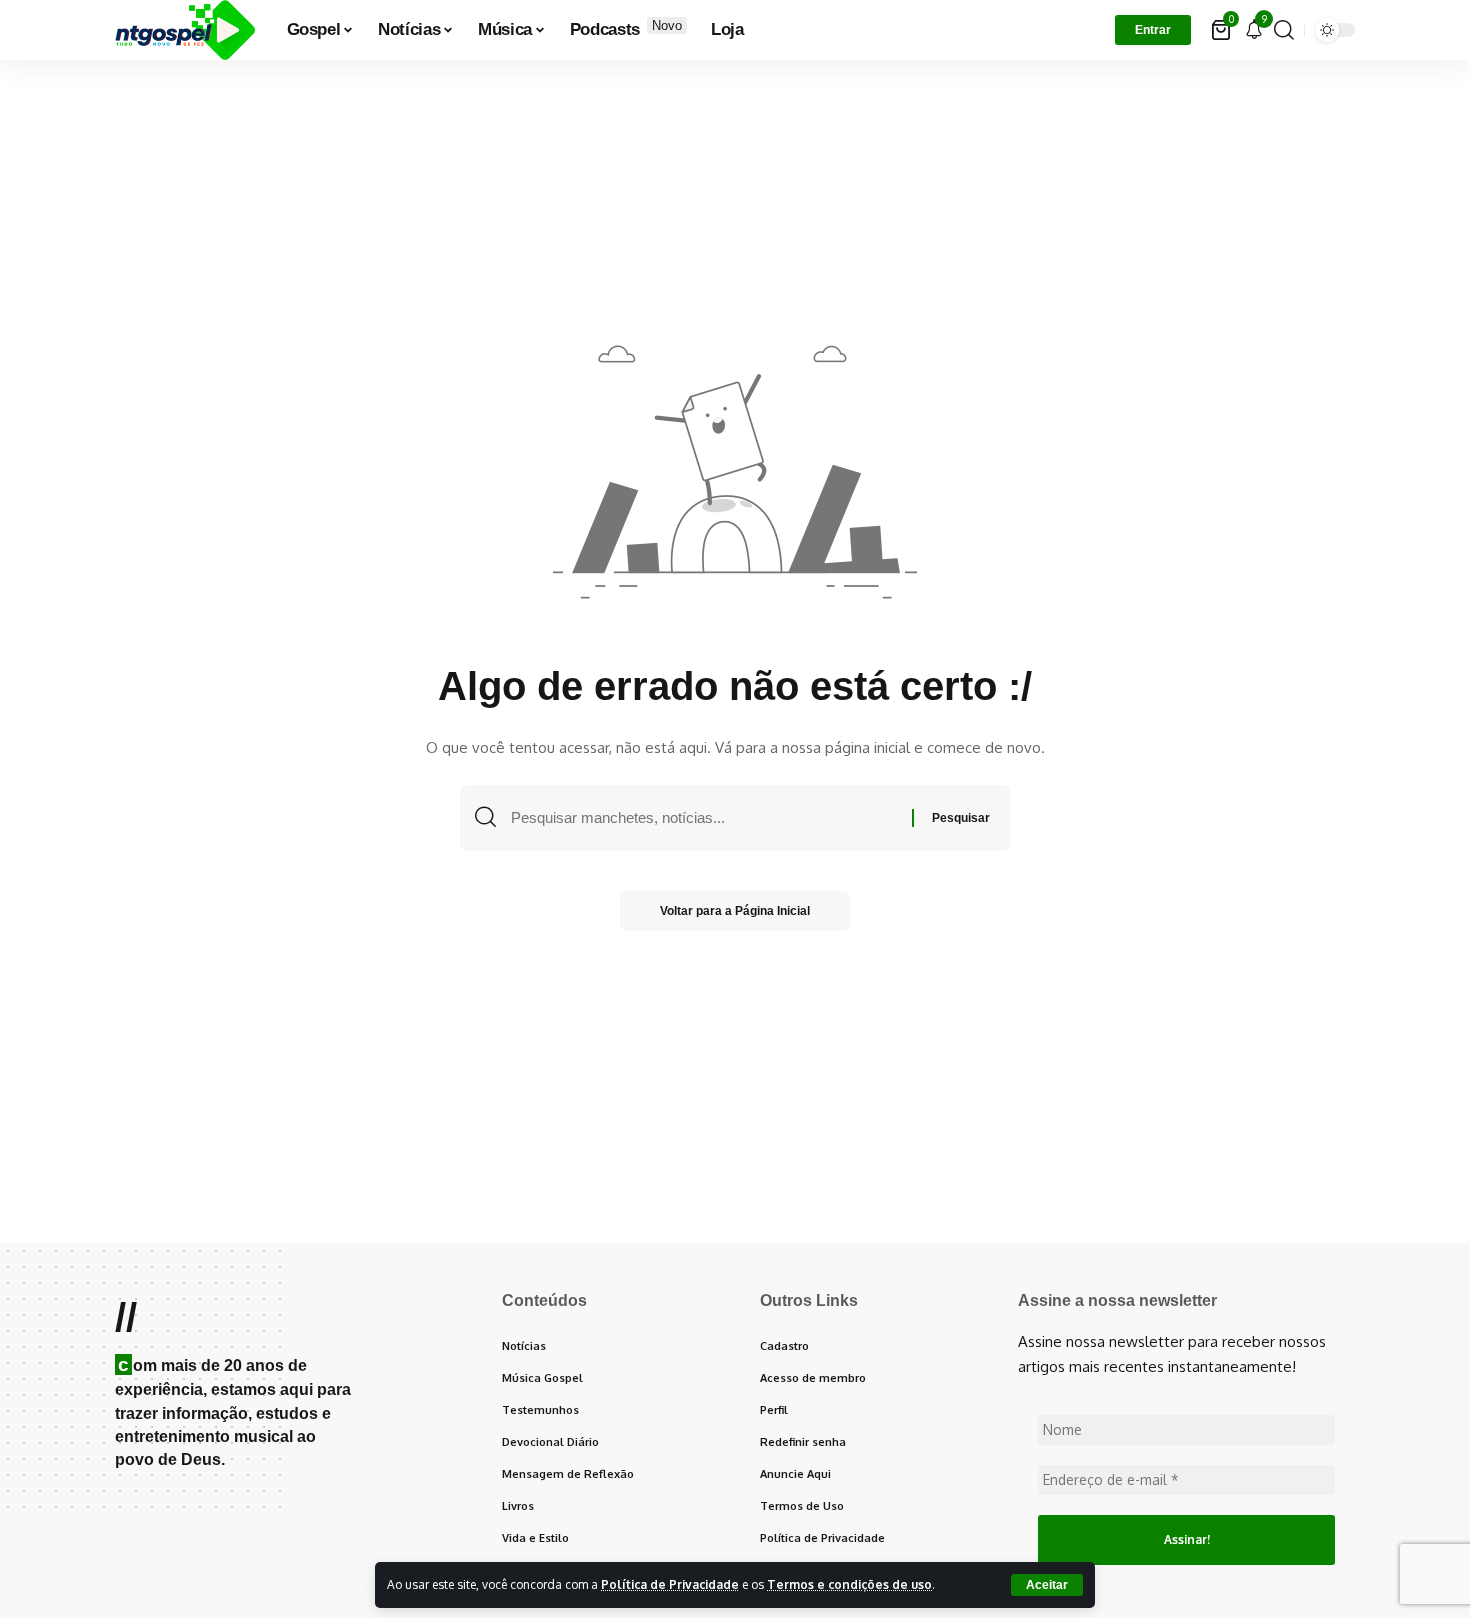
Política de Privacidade (670, 1584)
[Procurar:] (704, 818)
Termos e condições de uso (849, 1584)
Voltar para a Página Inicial (735, 911)
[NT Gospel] (185, 30)
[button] (1047, 1585)
